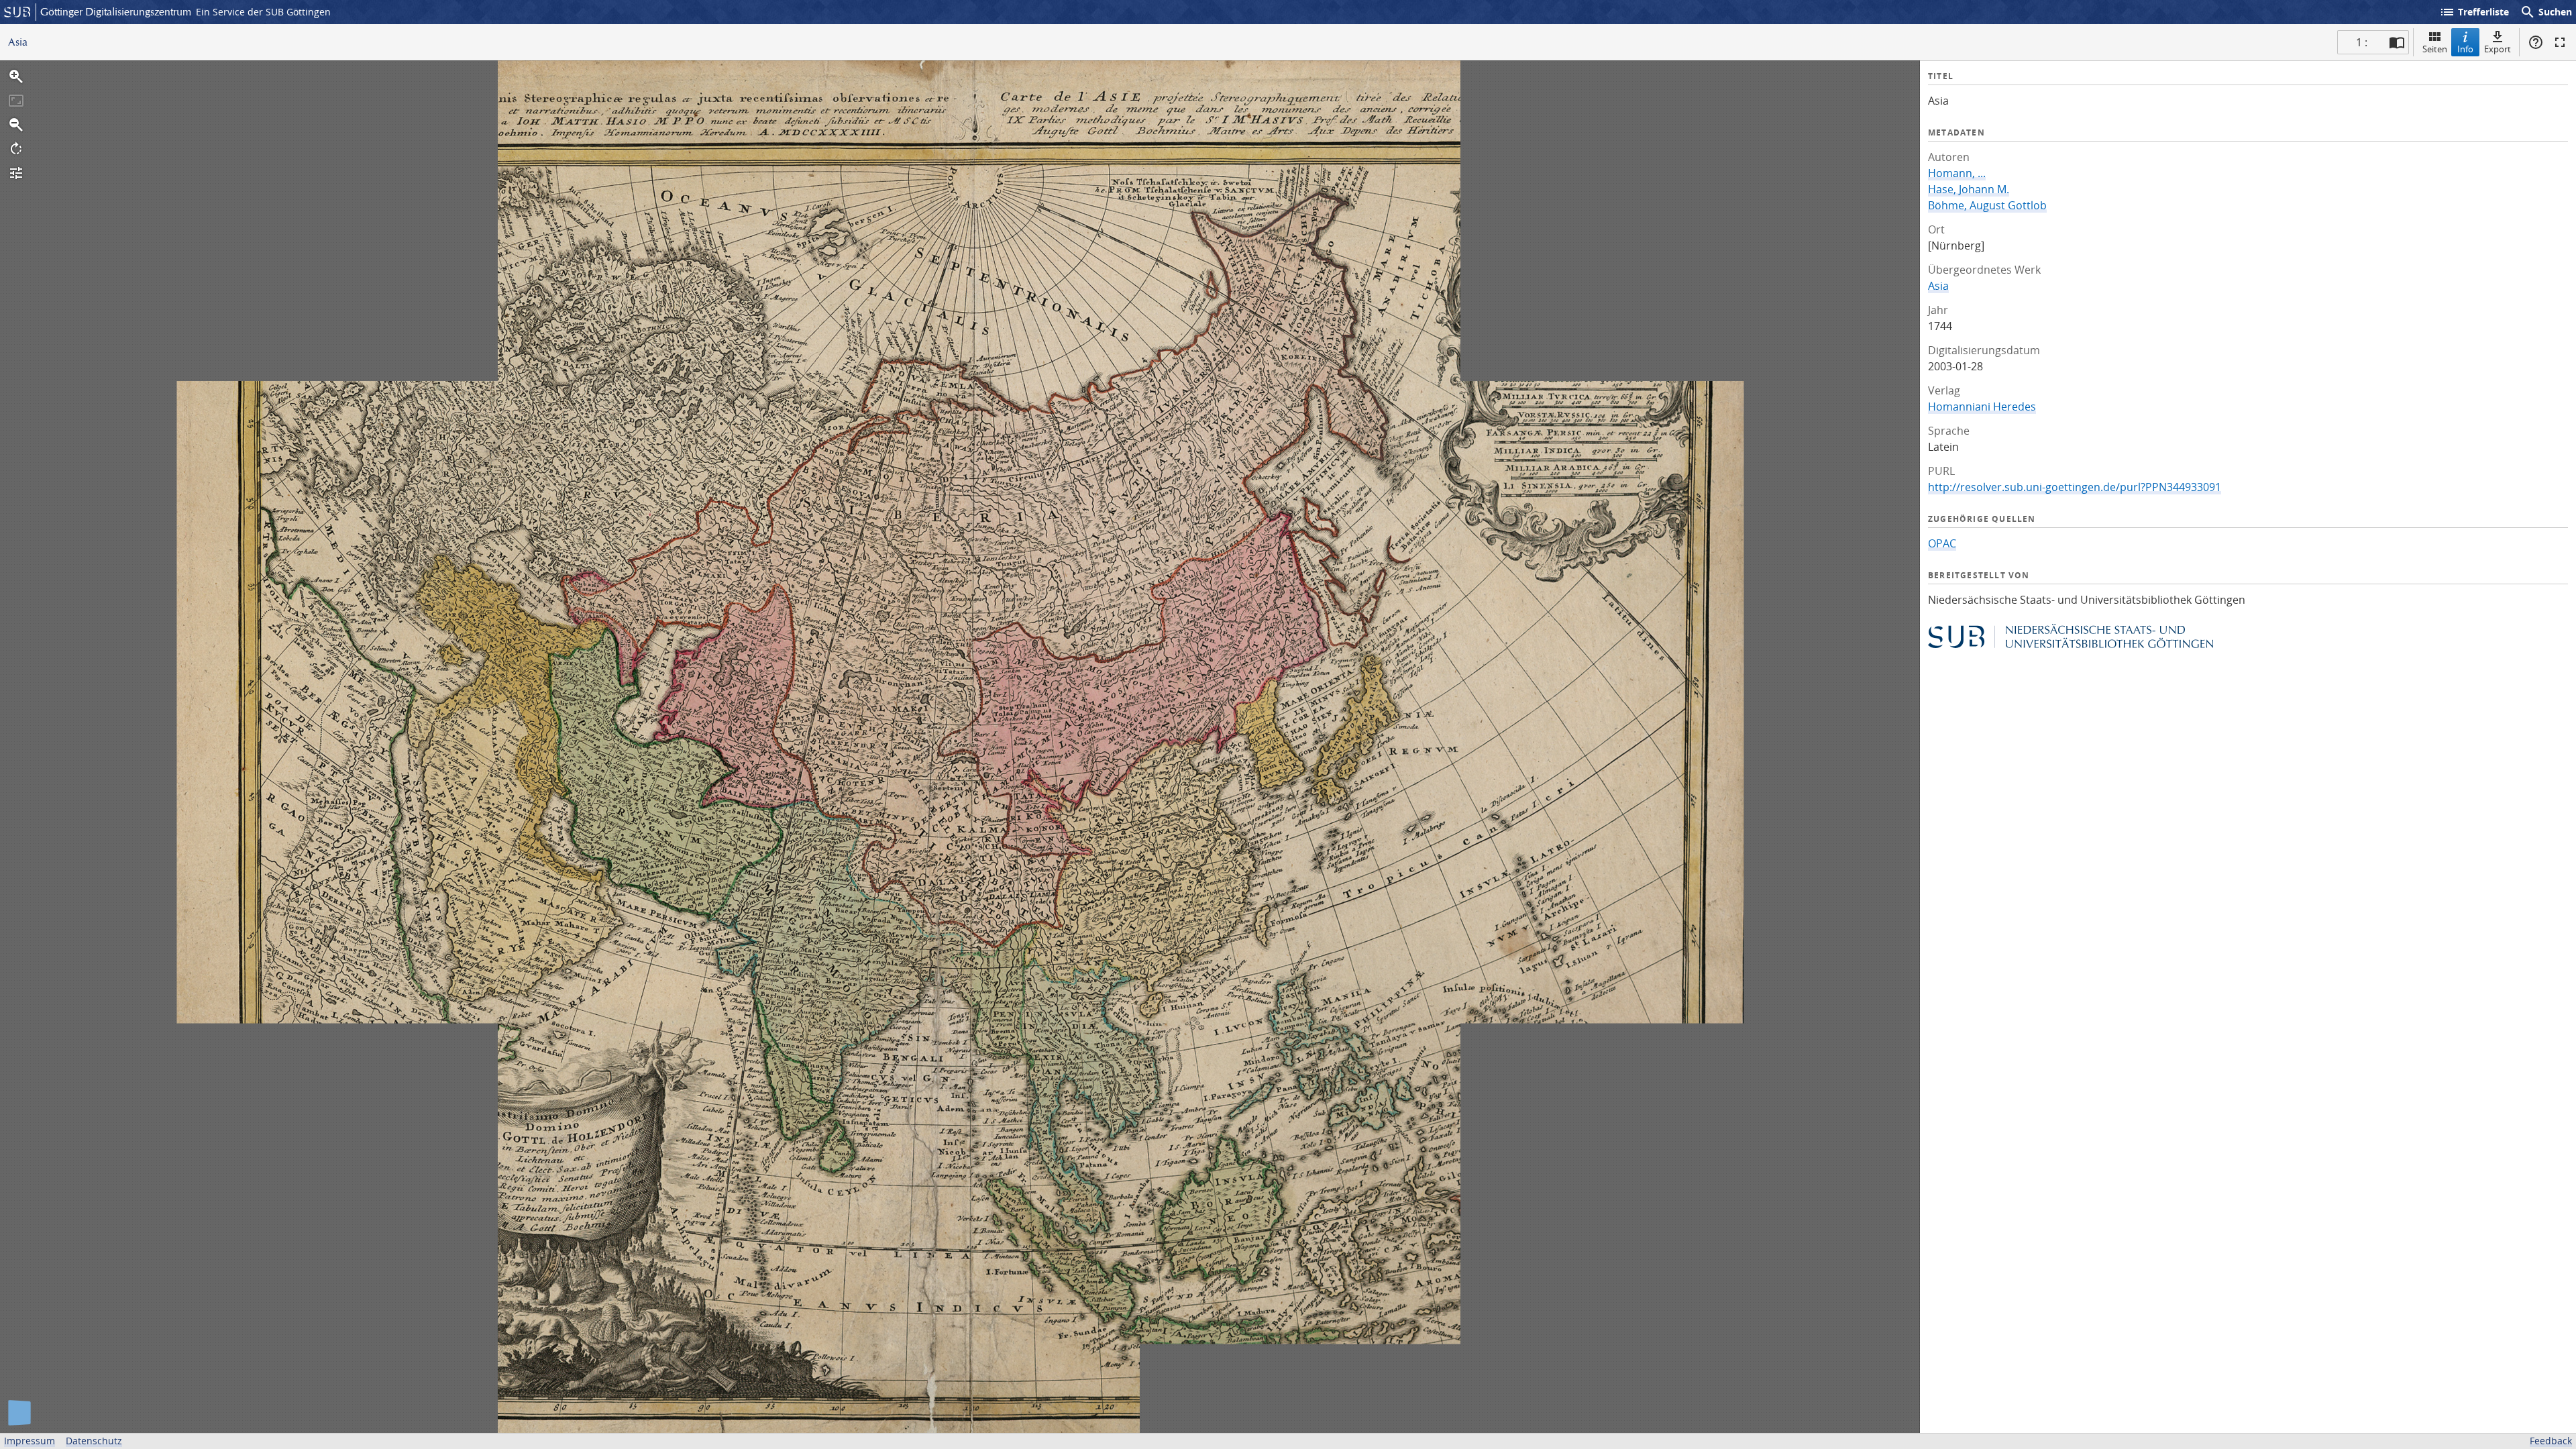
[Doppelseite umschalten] (2397, 42)
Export (2498, 49)
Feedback (2551, 1441)
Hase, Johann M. (1969, 189)
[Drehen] (16, 149)
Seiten (2435, 49)
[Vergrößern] (16, 76)
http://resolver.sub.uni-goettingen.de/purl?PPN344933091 (2075, 487)
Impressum (30, 1441)
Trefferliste (2474, 12)
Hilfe (2536, 42)
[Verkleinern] (16, 125)
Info (2465, 49)
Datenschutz (94, 1441)
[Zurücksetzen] (16, 101)
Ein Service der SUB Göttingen (263, 12)
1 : (2362, 42)
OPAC (1942, 543)
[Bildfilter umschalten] (16, 173)
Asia (1938, 286)
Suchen (2546, 12)
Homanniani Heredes (1982, 407)
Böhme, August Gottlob (1987, 205)
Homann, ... (1957, 173)
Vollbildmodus (2560, 42)
